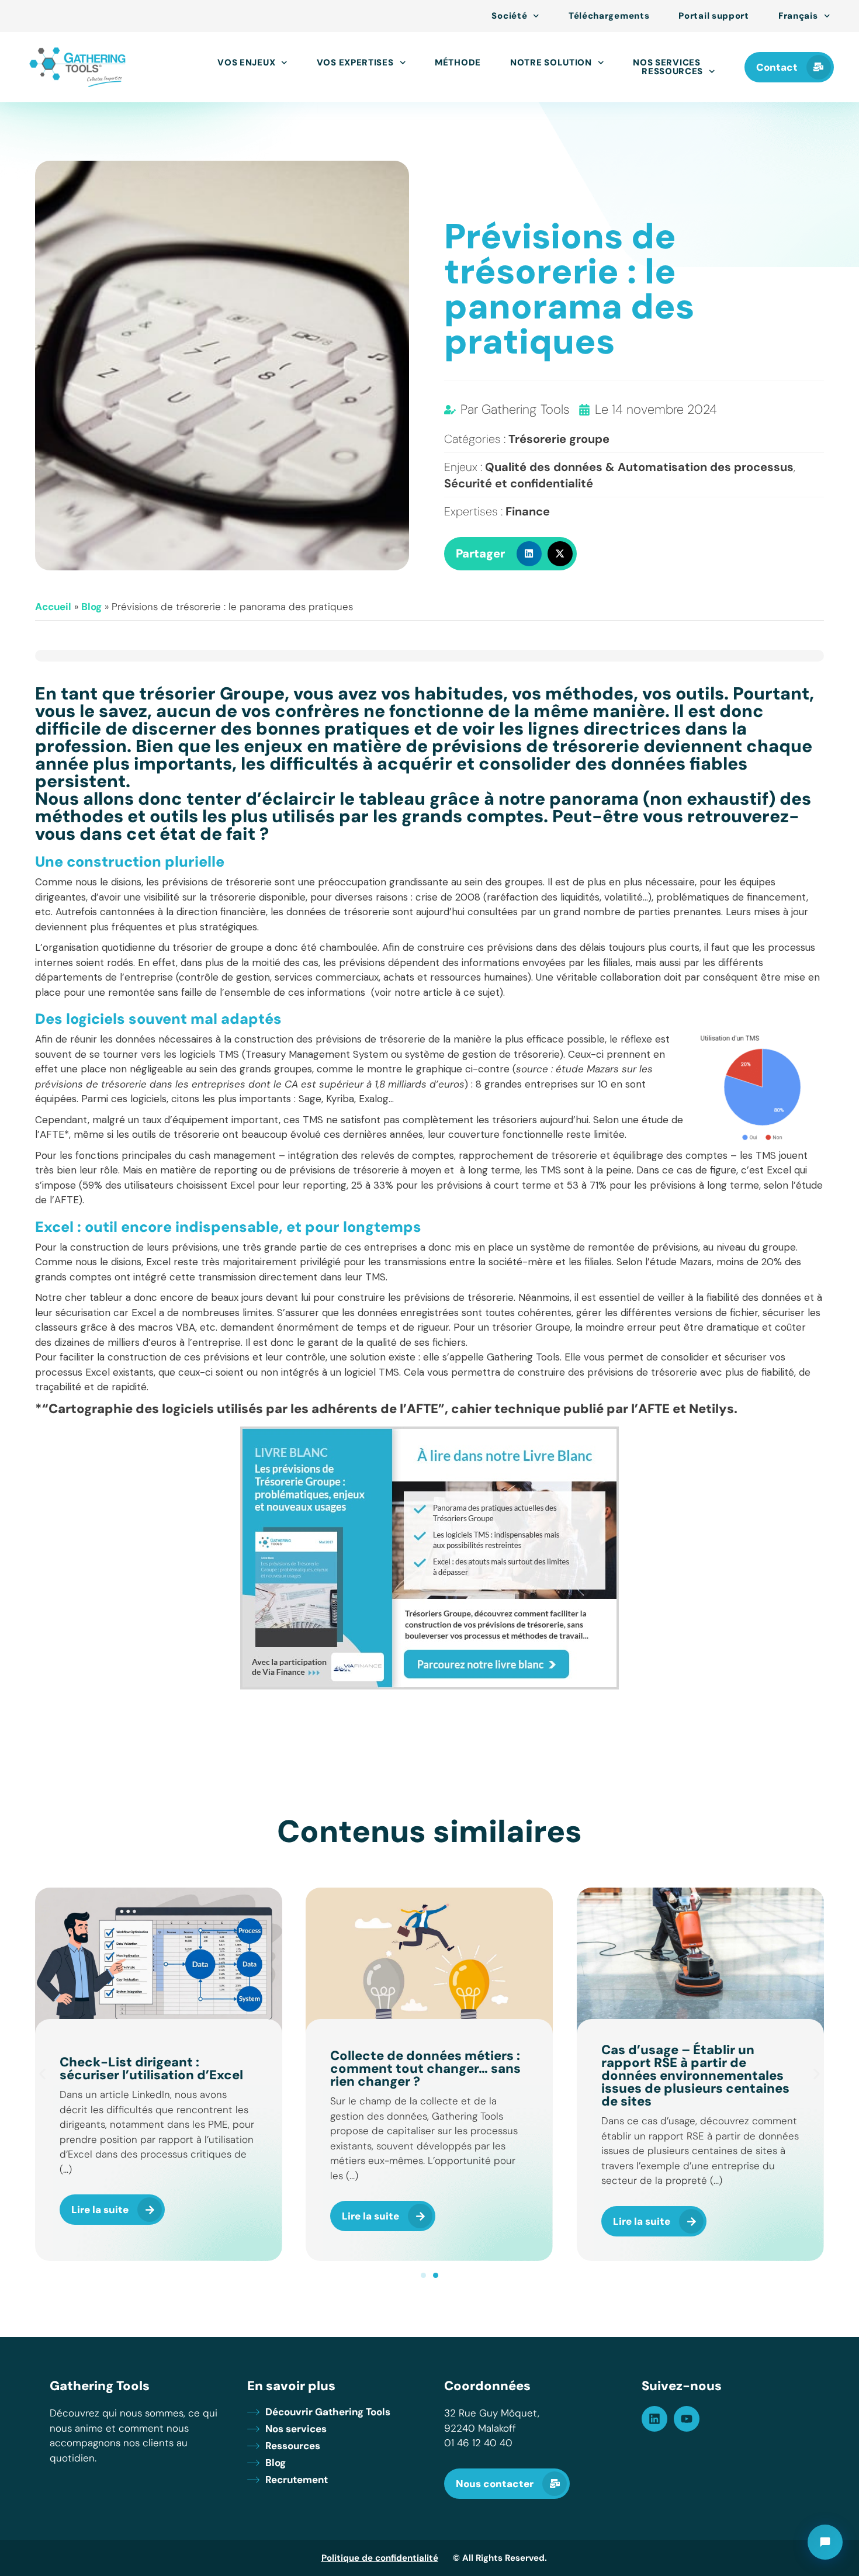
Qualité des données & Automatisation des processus (639, 467)
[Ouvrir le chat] (825, 2542)
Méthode (458, 63)
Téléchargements (609, 16)
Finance (528, 511)
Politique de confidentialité (380, 2558)
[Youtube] (687, 2419)
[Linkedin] (654, 2419)
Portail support (714, 16)
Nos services (666, 63)
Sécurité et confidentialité (519, 483)
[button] (529, 554)
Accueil (53, 607)
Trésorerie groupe (559, 439)
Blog (91, 607)
